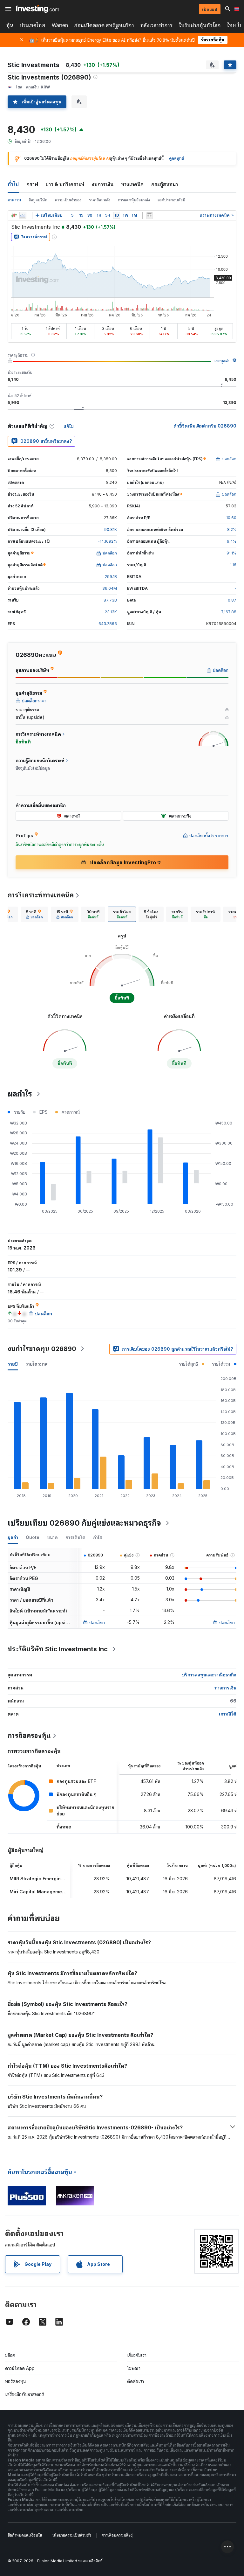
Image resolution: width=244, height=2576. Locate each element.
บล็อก (10, 2355)
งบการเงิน (103, 184)
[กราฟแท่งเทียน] (14, 215)
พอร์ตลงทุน (16, 2381)
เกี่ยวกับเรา (137, 2355)
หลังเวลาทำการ (156, 25)
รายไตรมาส (37, 1364)
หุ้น (10, 25)
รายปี (13, 1364)
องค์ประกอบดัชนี (171, 200)
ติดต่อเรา (136, 2381)
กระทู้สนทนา (165, 184)
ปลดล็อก (97, 1622)
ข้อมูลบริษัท (38, 200)
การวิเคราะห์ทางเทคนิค (41, 895)
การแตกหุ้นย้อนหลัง (134, 200)
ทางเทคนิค (132, 184)
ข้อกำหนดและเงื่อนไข (25, 2535)
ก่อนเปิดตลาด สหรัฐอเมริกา (104, 25)
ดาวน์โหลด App (20, 2368)
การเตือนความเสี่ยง (117, 2535)
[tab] (34, 914)
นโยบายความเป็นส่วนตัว (72, 2535)
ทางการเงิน (225, 1688)
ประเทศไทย (33, 25)
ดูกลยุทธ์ (176, 158)
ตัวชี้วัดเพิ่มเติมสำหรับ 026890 (205, 426)
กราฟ (32, 184)
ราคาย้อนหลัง (100, 200)
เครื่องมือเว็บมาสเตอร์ (24, 2394)
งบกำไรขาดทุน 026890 (42, 1349)
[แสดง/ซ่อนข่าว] (149, 215)
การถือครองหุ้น (29, 1736)
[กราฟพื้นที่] (23, 215)
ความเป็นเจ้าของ (68, 200)
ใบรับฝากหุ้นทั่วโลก (200, 25)
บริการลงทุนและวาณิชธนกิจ (209, 1675)
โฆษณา (134, 2368)
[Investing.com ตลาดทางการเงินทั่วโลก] (37, 9)
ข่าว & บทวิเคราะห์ (65, 184)
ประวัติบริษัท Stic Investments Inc (58, 1649)
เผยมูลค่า (222, 361)
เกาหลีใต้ (228, 1714)
